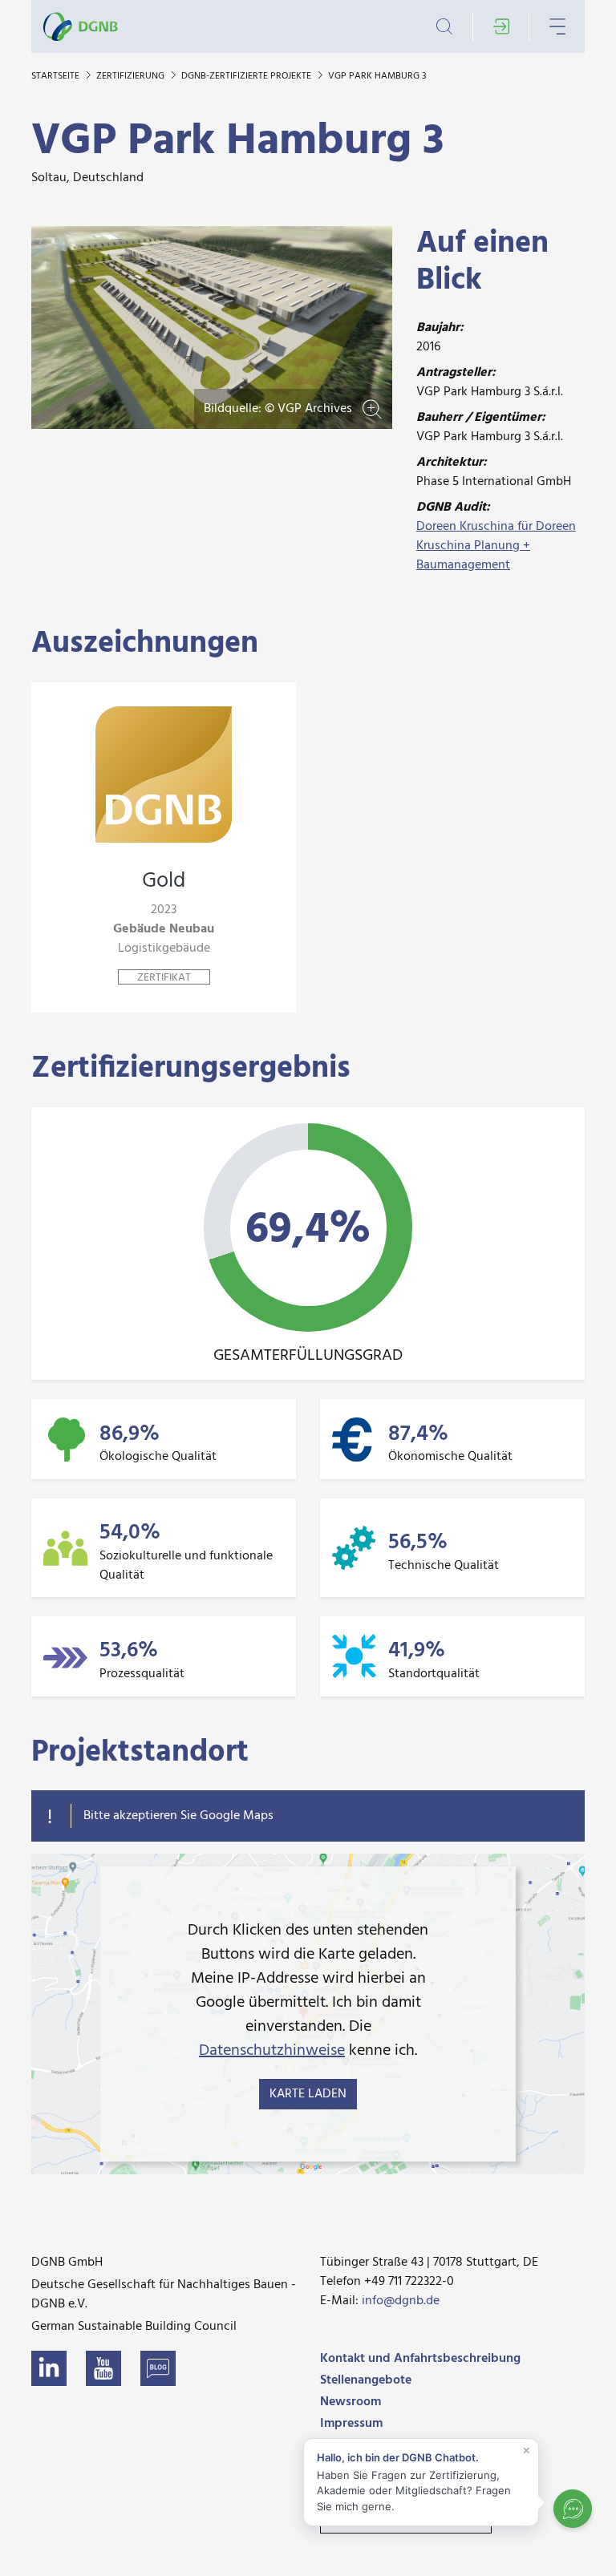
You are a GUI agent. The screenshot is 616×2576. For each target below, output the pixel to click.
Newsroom (351, 2402)
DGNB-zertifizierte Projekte (247, 76)
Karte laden (308, 2094)
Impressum (351, 2424)
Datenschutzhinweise (272, 2051)
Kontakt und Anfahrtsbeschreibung (420, 2359)
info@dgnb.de (401, 2301)
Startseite (57, 76)
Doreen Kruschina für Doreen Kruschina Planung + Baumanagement (496, 546)
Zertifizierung (132, 76)
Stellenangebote (366, 2380)
